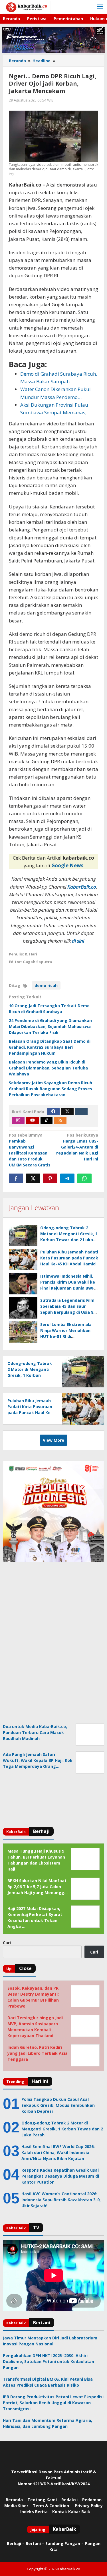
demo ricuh (46, 985)
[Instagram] (18, 1120)
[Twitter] (67, 1112)
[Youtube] (33, 1120)
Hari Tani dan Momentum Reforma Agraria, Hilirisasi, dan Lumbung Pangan (48, 2423)
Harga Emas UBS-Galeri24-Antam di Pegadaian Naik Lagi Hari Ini (77, 1147)
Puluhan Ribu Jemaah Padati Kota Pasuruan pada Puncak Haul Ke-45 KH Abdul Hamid (69, 1258)
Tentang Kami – (44, 2500)
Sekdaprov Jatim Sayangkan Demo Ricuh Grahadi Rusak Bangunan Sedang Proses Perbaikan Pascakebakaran (51, 1089)
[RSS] (60, 1120)
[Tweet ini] (33, 1178)
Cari (7, 1943)
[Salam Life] (81, 1112)
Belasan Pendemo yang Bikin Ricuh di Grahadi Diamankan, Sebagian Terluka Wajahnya (48, 1068)
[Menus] (100, 7)
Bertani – (35, 2543)
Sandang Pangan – (65, 2543)
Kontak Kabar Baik (71, 2512)
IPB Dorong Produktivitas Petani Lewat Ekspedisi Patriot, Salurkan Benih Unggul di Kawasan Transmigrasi (53, 2403)
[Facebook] (53, 1112)
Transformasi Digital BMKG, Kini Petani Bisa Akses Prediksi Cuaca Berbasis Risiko (48, 2382)
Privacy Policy (89, 2506)
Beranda (14, 2500)
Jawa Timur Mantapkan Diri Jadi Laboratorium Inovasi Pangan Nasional (50, 2341)
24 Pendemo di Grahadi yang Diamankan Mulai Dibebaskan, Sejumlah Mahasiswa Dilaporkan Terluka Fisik (50, 1026)
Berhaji (14, 2543)
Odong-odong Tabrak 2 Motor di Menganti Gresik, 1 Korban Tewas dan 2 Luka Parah (30, 1375)
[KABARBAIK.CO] (27, 7)
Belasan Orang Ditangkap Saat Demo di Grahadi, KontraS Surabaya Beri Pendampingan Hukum (50, 1047)
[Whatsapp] (84, 1178)
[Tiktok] (47, 1120)
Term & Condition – (53, 2506)
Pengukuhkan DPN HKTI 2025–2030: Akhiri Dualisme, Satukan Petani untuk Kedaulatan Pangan (49, 2361)
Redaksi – (72, 2500)
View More (53, 1440)
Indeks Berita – (36, 2512)
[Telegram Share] (67, 1178)
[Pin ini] (50, 1178)
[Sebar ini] (16, 1178)
